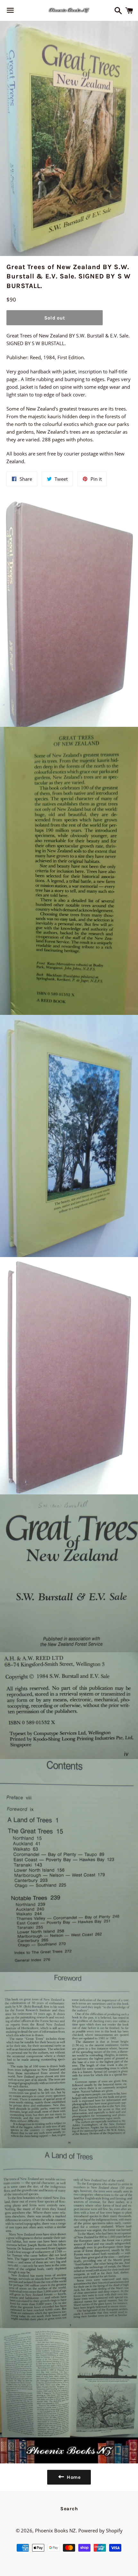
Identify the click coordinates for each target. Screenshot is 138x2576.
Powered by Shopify (100, 2530)
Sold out (55, 318)
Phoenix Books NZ (55, 2530)
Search (69, 2509)
